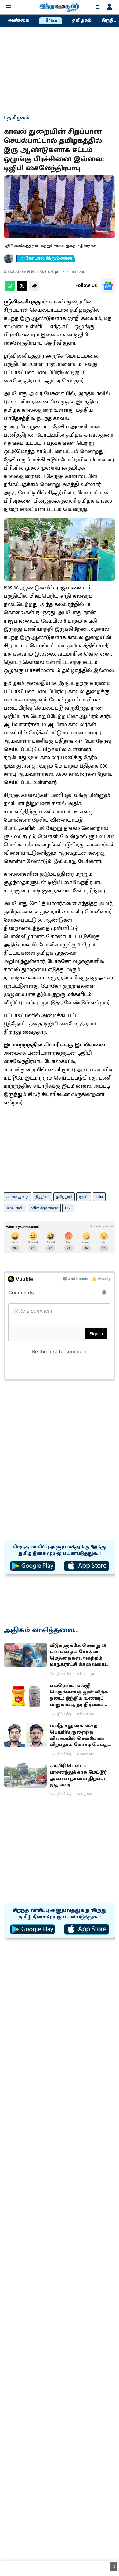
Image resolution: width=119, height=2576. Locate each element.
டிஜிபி (84, 1197)
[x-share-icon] (22, 289)
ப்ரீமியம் (51, 21)
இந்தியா (42, 1197)
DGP (68, 1208)
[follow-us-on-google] (108, 286)
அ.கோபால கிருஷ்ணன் (46, 258)
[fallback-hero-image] (25, 1655)
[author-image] (9, 258)
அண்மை (19, 20)
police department (44, 1208)
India (99, 1197)
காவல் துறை (17, 1197)
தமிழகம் (82, 20)
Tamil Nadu (15, 1208)
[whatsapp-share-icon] (10, 289)
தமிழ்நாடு (64, 1197)
